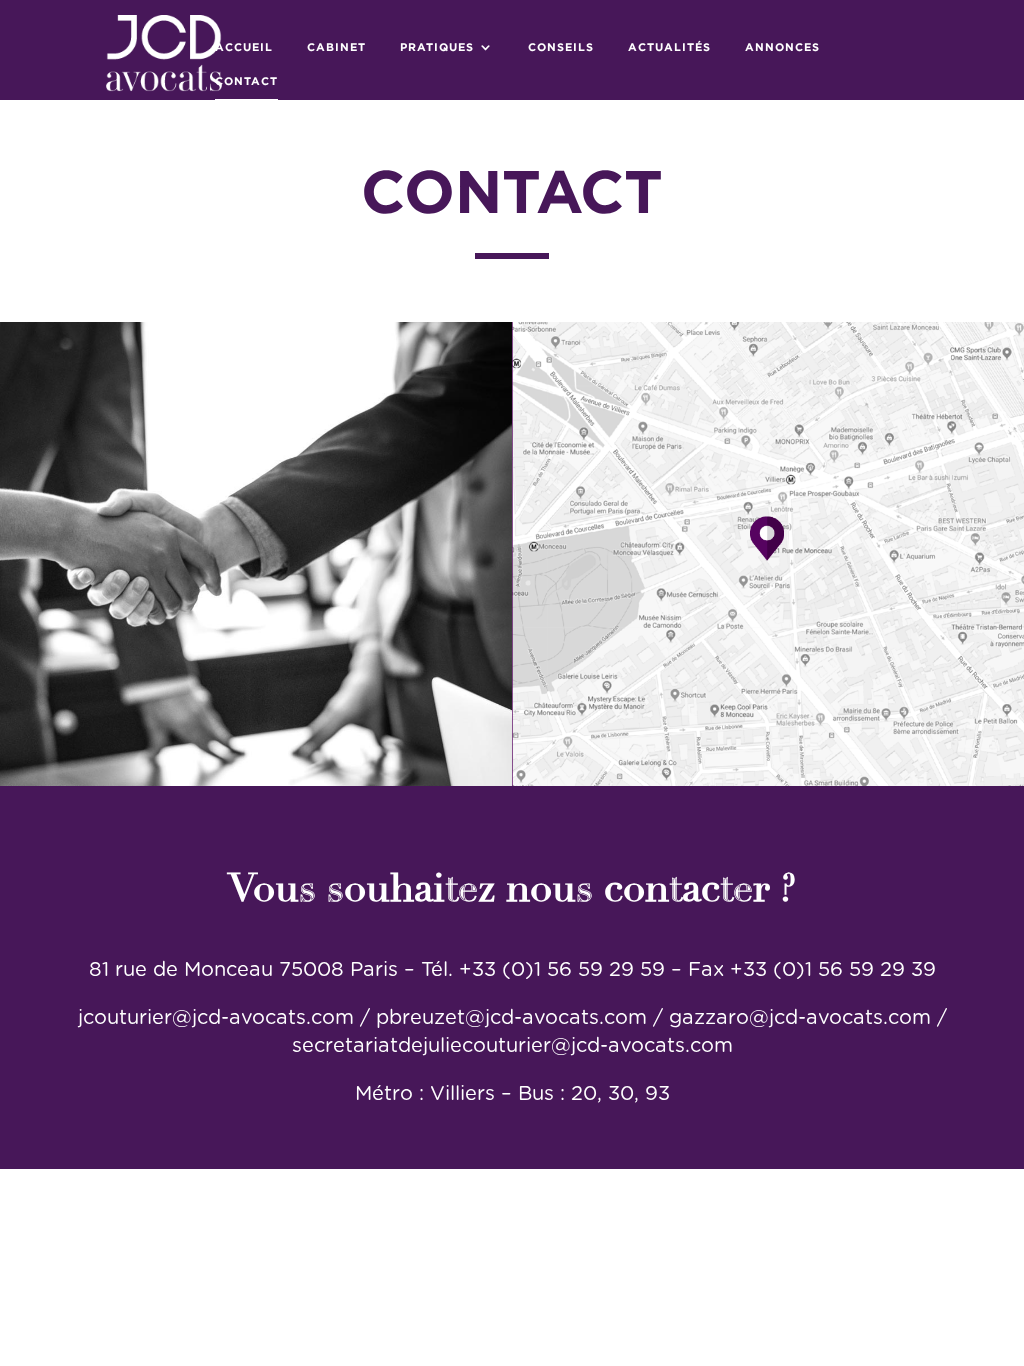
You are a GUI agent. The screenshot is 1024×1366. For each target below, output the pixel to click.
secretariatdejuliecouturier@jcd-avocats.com (512, 1046)
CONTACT (246, 81)
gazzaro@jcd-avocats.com (800, 1018)
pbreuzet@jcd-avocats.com (514, 1018)
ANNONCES (782, 47)
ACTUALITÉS (669, 47)
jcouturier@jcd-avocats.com (216, 1018)
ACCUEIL (244, 47)
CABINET (336, 47)
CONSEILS (561, 47)
